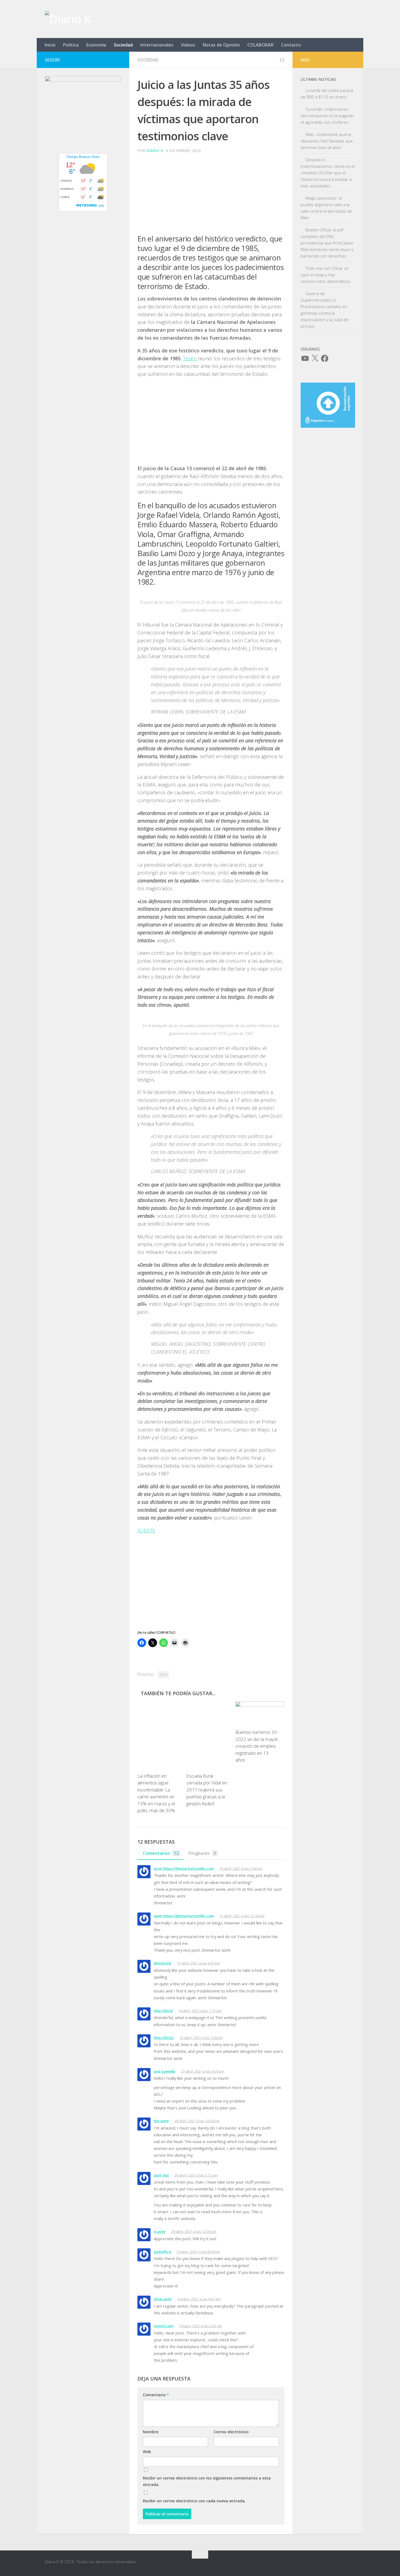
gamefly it (162, 2252)
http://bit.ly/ (164, 2038)
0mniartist (163, 1963)
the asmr (161, 2121)
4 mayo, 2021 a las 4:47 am (199, 2299)
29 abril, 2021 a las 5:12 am (196, 2175)
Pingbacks (202, 1853)
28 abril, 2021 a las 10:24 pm (197, 2121)
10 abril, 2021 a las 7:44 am (241, 1868)
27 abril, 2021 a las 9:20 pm (203, 2071)
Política (71, 45)
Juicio (163, 1674)
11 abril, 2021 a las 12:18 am (242, 1916)
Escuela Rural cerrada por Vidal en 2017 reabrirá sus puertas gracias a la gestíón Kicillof (207, 1790)
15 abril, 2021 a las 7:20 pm (201, 2038)
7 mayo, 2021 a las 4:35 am (200, 2326)
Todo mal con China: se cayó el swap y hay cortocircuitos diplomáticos (326, 275)
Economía (96, 45)
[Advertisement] (211, 196)
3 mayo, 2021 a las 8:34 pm (198, 2252)
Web (147, 2452)
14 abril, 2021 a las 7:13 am (200, 2011)
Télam (190, 358)
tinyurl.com (164, 2326)
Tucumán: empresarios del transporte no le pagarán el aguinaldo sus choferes (327, 116)
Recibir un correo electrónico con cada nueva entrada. (194, 2501)
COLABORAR (260, 45)
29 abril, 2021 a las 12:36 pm (194, 2231)
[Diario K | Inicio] (68, 19)
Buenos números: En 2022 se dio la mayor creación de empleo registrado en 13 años (257, 1746)
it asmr (160, 2231)
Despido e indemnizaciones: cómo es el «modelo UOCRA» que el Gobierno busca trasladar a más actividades (328, 173)
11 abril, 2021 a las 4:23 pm (199, 1963)
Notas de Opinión (221, 45)
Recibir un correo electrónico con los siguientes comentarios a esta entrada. (207, 2481)
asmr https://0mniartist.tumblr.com (184, 1868)
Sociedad (123, 45)
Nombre (151, 2432)
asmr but (161, 2175)
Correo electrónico (231, 2432)
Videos (188, 45)
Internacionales (157, 45)
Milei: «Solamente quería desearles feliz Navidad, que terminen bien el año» (327, 141)
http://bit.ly (163, 2011)
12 (282, 60)
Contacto (291, 45)
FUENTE (146, 1530)
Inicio (50, 45)
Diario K (155, 151)
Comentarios (161, 1853)
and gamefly (165, 2071)
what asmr (163, 2299)
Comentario (156, 2395)
